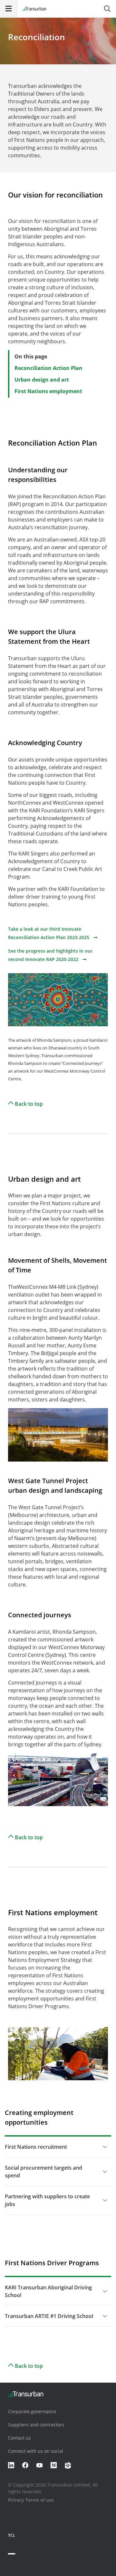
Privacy (16, 2500)
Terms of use (40, 2500)
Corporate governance (32, 2411)
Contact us (19, 2438)
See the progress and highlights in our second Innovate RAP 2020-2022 (50, 955)
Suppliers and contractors (36, 2425)
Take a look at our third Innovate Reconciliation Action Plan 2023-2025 (49, 933)
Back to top (28, 1104)
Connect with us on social (36, 2451)
